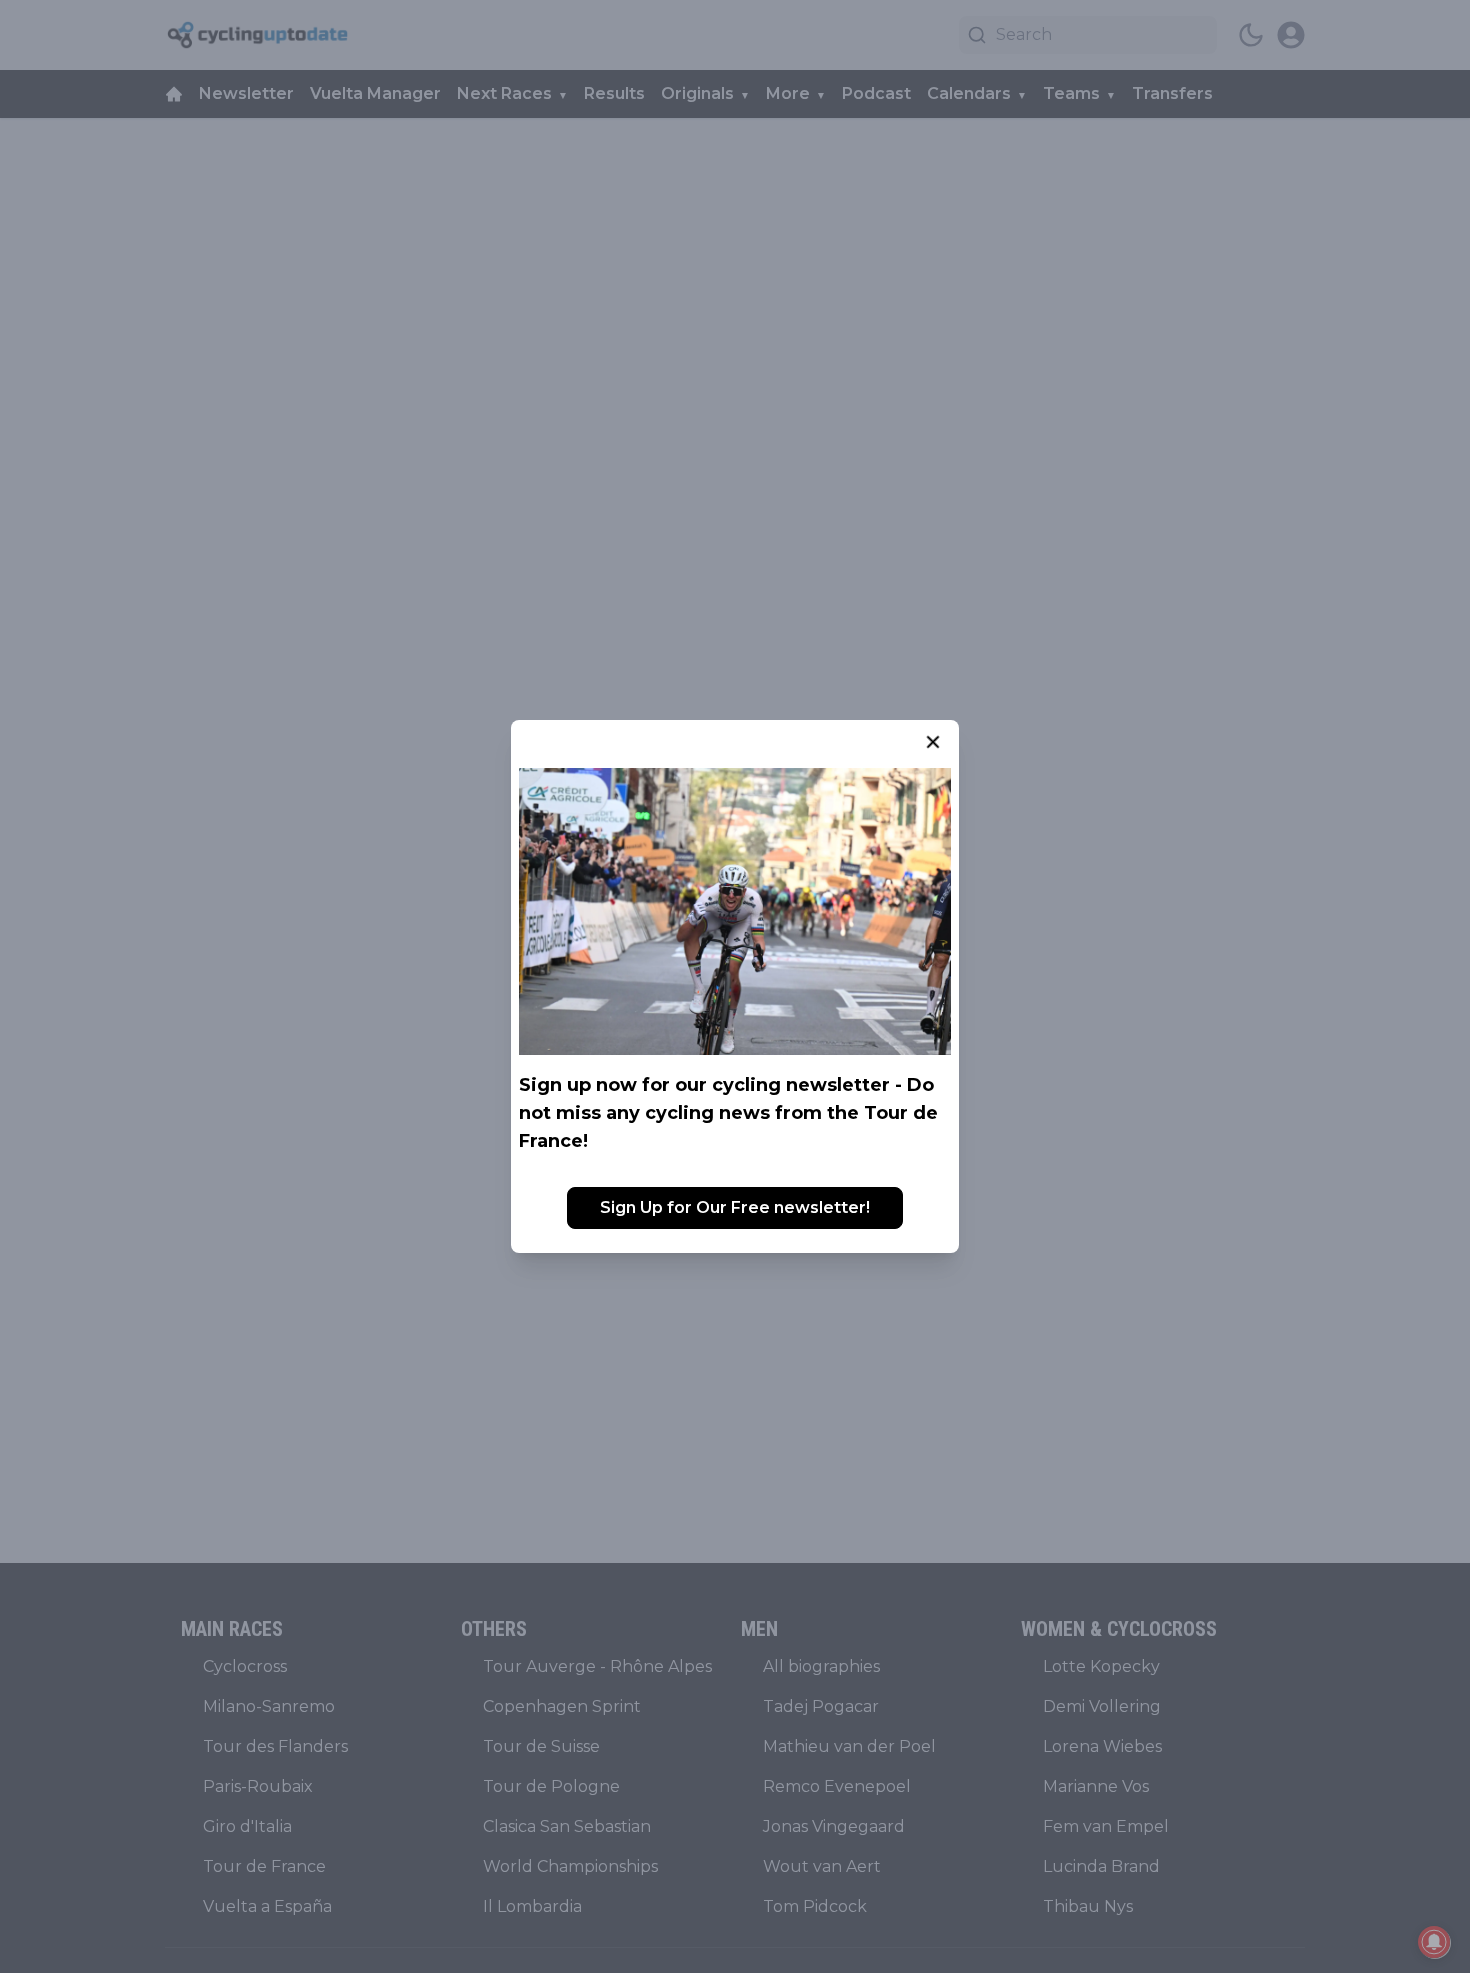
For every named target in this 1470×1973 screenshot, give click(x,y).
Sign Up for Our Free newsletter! (735, 1207)
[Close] (933, 742)
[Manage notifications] (1434, 1942)
